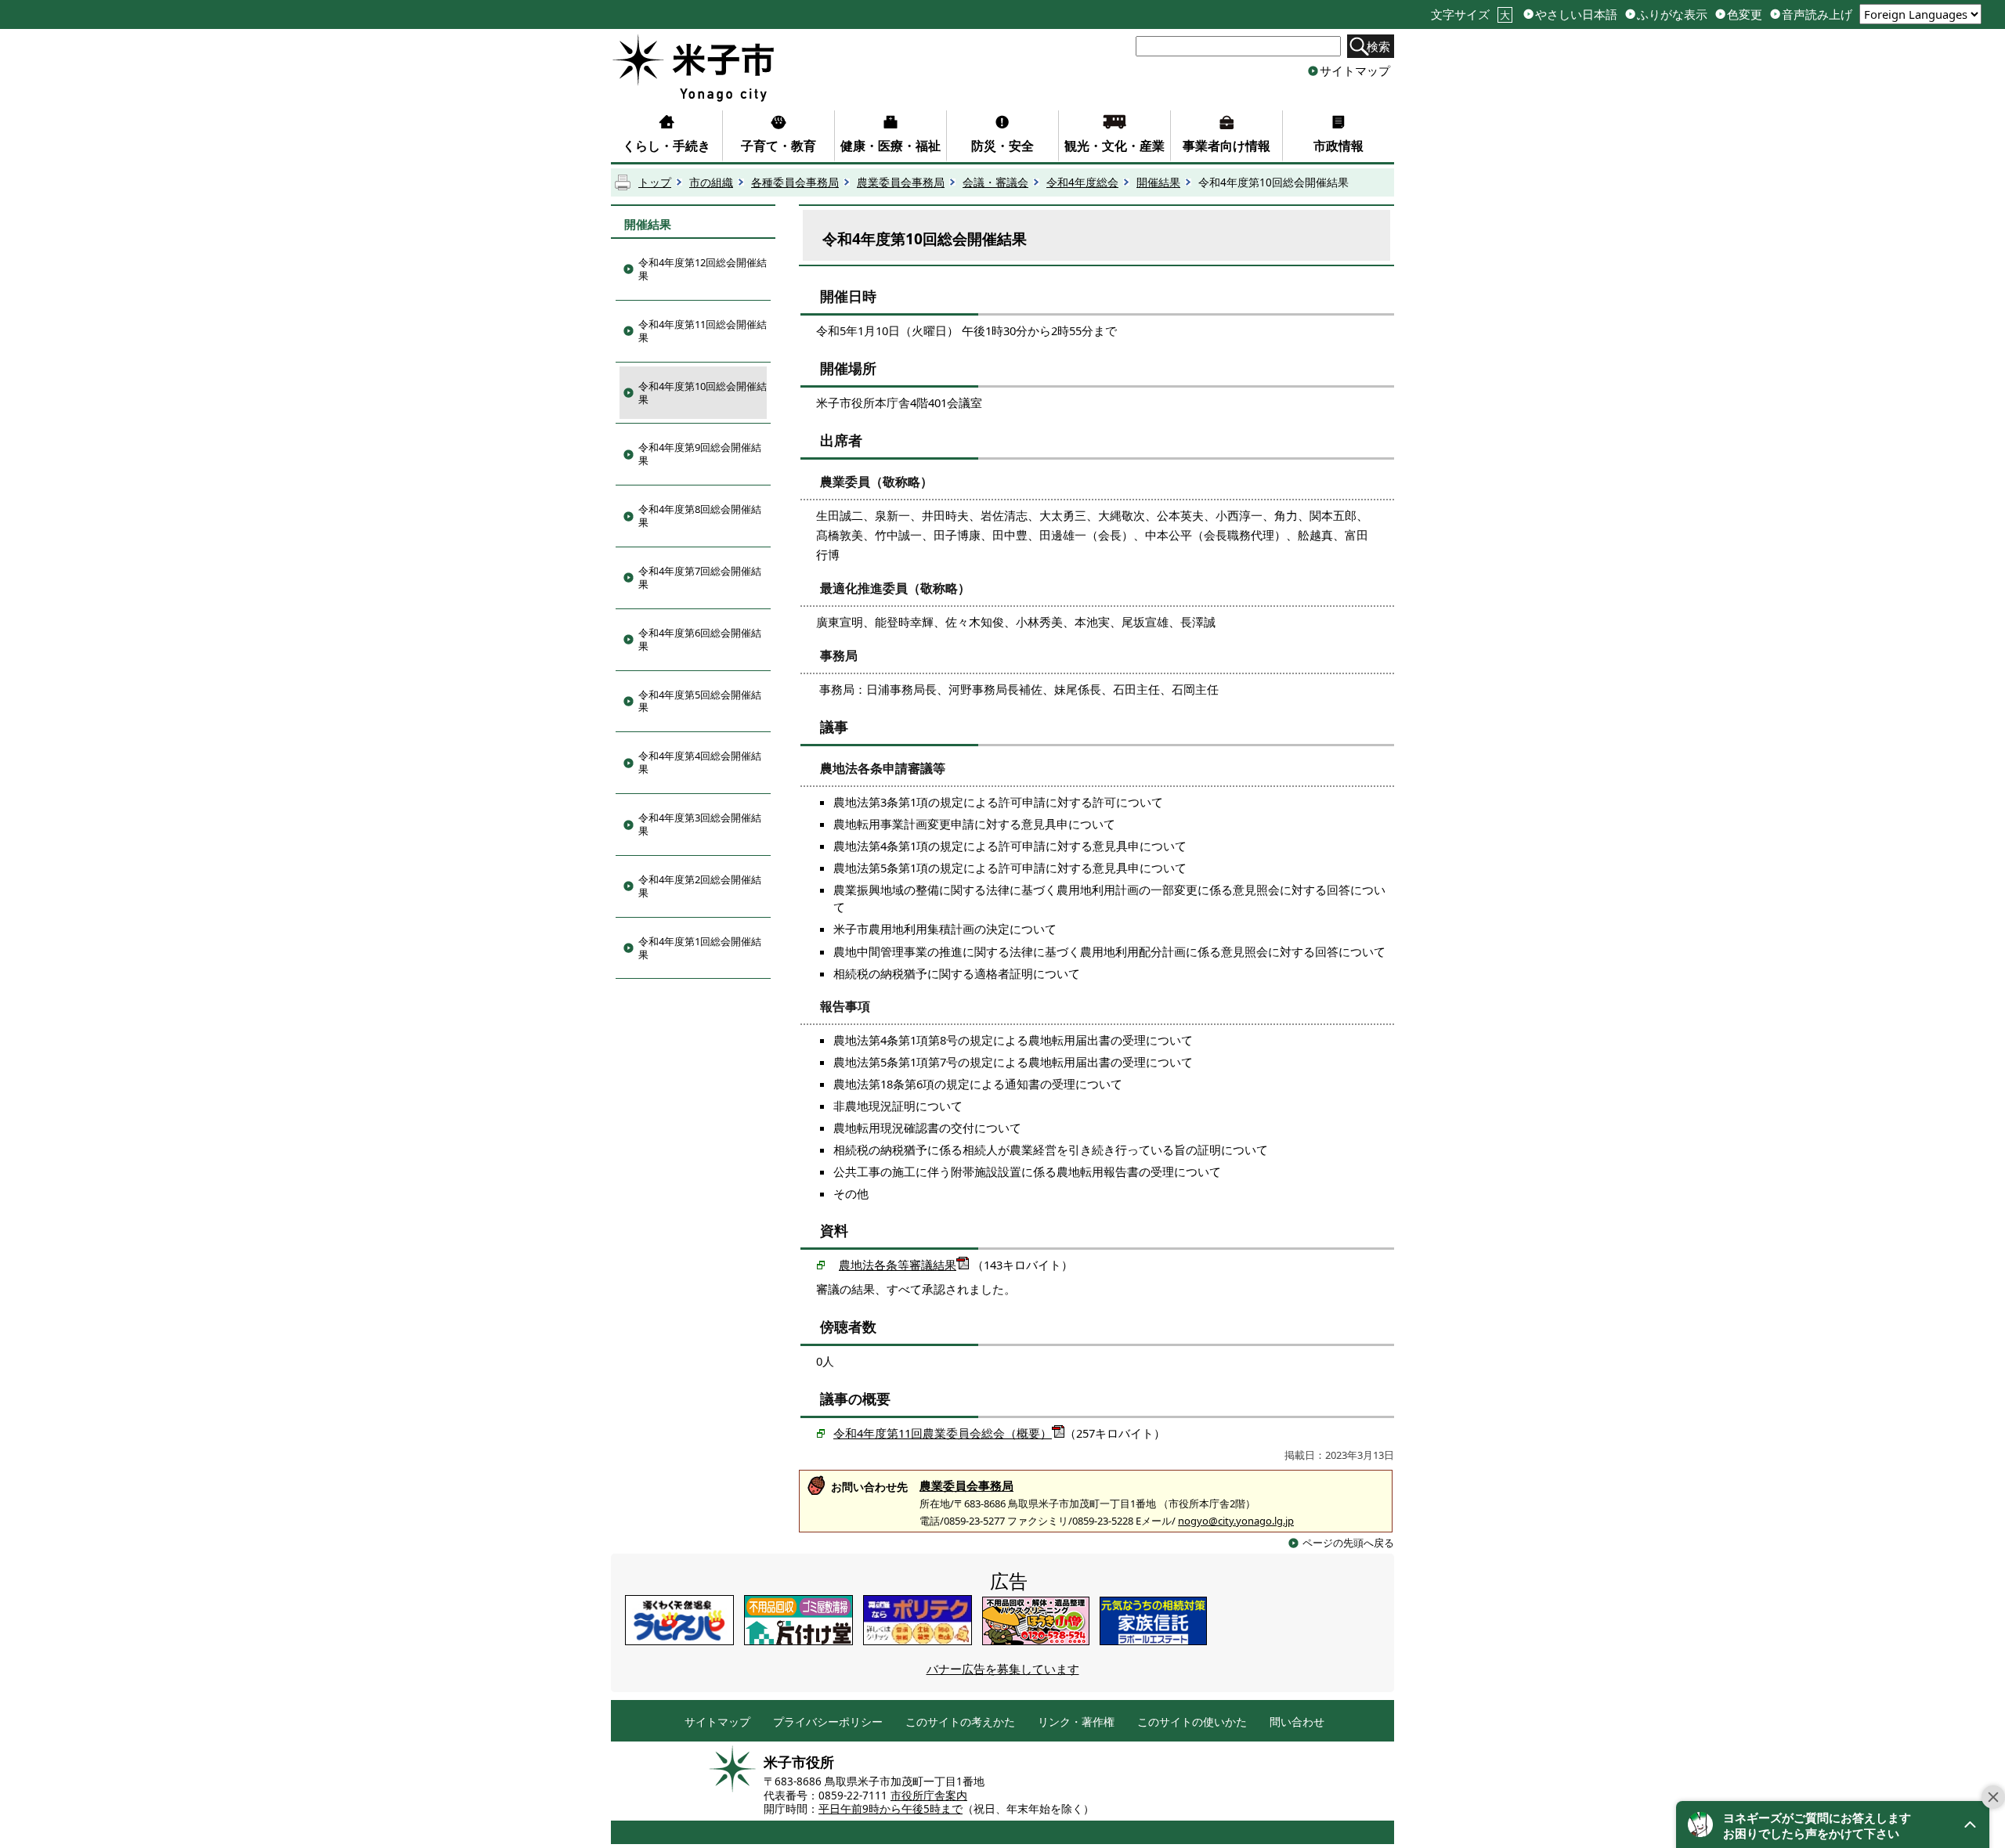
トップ (655, 182)
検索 (1378, 46)
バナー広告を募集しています (1003, 1669)
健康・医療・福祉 (891, 146)
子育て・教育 (779, 146)
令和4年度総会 (1082, 182)
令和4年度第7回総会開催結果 (700, 577)
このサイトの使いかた (1192, 1722)
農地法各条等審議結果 (898, 1265)
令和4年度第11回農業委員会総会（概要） (943, 1433)
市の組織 (711, 182)
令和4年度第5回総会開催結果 (700, 701)
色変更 (1745, 14)
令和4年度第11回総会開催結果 (703, 331)
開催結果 (1158, 182)
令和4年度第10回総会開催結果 (703, 393)
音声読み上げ (1817, 14)
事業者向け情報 (1226, 146)
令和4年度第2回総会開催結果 (700, 886)
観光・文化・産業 (1114, 146)
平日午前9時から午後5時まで (891, 1809)
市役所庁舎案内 (929, 1796)
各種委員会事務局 (795, 182)
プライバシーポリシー (828, 1722)
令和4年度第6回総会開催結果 (700, 639)
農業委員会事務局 (901, 182)
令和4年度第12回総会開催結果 (703, 269)
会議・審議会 (995, 182)
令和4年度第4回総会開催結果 (700, 762)
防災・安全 (1002, 146)
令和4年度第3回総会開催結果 (700, 824)
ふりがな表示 (1672, 14)
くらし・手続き (667, 146)
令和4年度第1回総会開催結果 (700, 948)
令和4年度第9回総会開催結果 (700, 454)
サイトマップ (1355, 70)
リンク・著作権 (1076, 1722)
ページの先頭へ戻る (1348, 1543)
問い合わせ (1297, 1722)
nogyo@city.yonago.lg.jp (1236, 1521)
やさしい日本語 (1576, 14)
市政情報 (1338, 146)
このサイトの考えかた (960, 1722)
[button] (1833, 1825)
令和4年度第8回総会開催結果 (700, 516)
